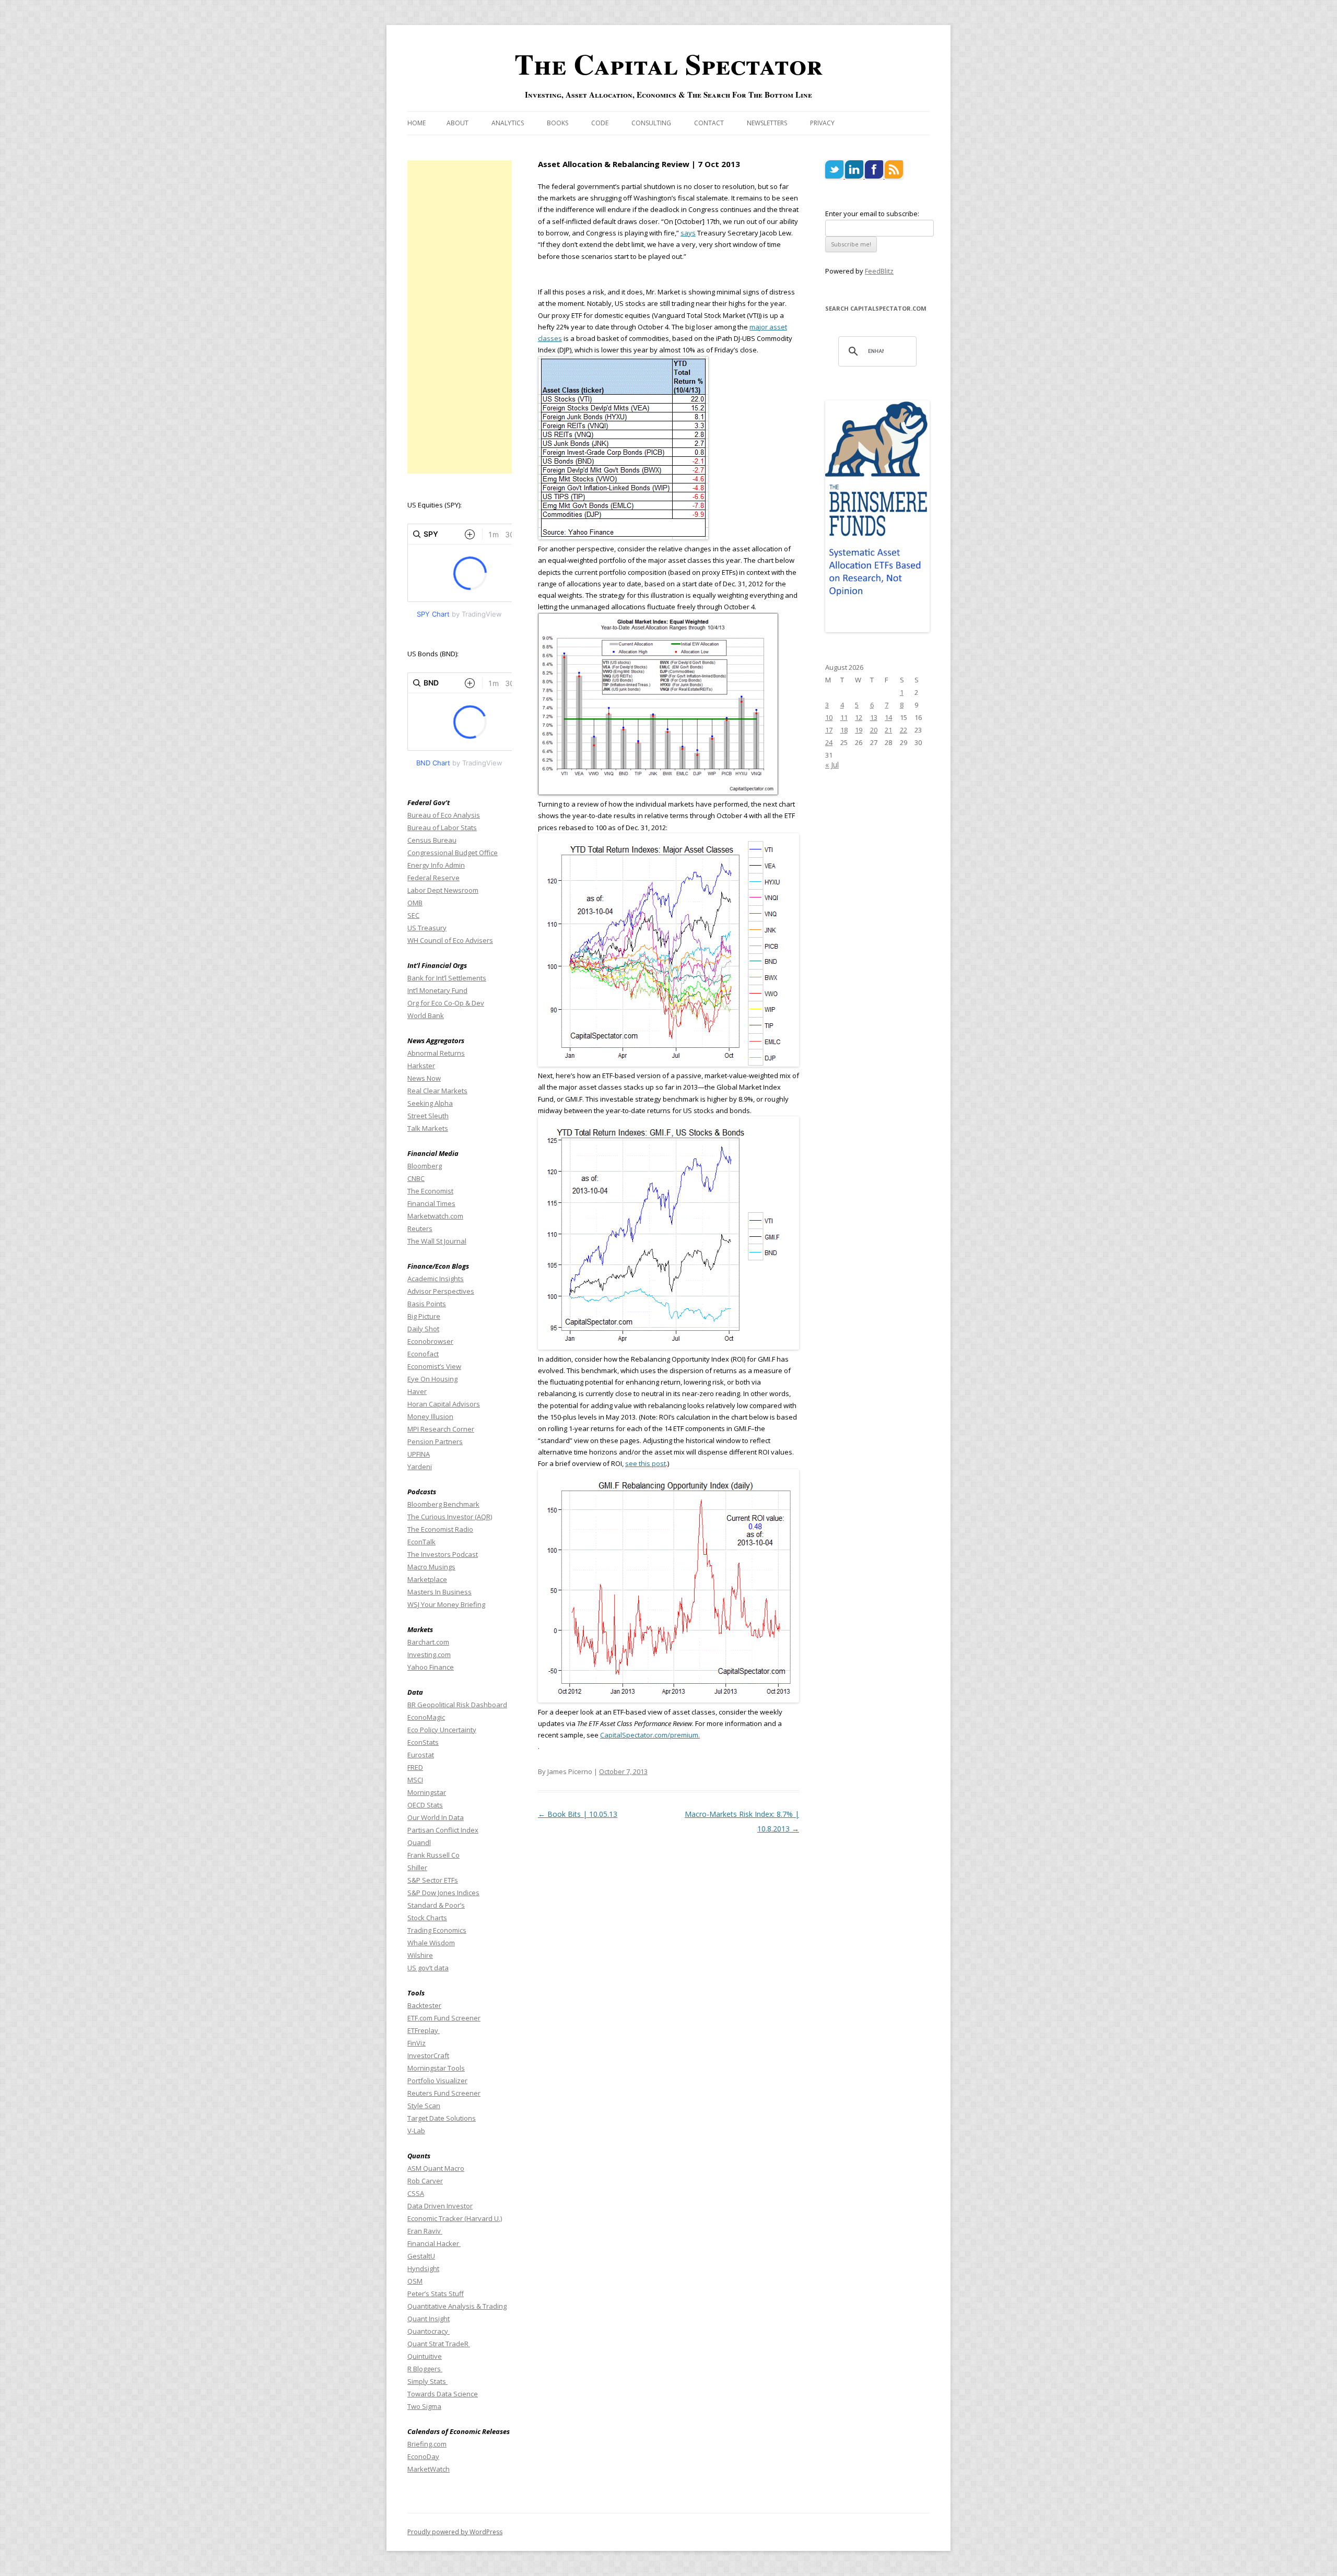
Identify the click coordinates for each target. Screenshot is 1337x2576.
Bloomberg (425, 1166)
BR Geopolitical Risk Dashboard (457, 1705)
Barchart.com (428, 1642)
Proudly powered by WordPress (455, 2532)
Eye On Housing (432, 1379)
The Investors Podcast (443, 1554)
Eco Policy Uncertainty (442, 1730)
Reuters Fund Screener (444, 2093)
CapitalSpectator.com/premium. (650, 1735)
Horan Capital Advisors (444, 1404)
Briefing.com (427, 2444)
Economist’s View (434, 1366)
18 (844, 730)
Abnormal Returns (436, 1053)
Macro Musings (431, 1567)
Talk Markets (428, 1128)
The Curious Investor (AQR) (450, 1517)
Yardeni (420, 1467)
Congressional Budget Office (453, 853)
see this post (646, 1463)
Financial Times (431, 1203)
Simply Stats (427, 2381)
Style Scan (424, 2106)
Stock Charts (427, 1918)
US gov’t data (428, 1968)
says (688, 233)
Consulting (651, 123)
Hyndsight (423, 2268)
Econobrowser (430, 1341)
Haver (417, 1391)
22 (904, 730)
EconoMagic (426, 1717)
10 (829, 717)
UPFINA (419, 1454)
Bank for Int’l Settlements (447, 978)
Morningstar (427, 1792)
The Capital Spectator (668, 64)
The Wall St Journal (437, 1241)
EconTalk (421, 1542)
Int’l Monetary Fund (437, 990)
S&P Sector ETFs (433, 1880)
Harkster (421, 1066)
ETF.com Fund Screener (444, 2018)
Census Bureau (432, 840)
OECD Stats (425, 1805)
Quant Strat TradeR (439, 2344)
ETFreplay (424, 2030)
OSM (415, 2281)
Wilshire (420, 1955)
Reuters (420, 1228)
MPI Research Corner (441, 1429)
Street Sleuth (428, 1116)
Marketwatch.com (435, 1216)
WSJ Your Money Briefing (446, 1604)
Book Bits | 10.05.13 (578, 1814)
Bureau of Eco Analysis (444, 815)
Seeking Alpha (430, 1103)
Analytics (508, 123)
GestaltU (421, 2256)
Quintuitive (425, 2356)
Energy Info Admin (436, 865)
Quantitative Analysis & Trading (457, 2306)
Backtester (424, 2005)
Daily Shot (423, 1329)
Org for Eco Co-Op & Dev (446, 1003)
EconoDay (423, 2456)
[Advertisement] (460, 317)
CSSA (416, 2193)
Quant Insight (429, 2319)
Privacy (822, 123)
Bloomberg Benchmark (443, 1504)
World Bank (426, 1015)
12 (859, 717)
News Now (424, 1078)
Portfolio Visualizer (437, 2081)
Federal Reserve (433, 878)
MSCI (415, 1780)
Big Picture (424, 1316)
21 (888, 730)
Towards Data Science (443, 2394)
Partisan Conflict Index (443, 1830)
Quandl (419, 1842)
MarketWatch (429, 2469)
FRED (415, 1767)
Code (600, 123)
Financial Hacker (434, 2243)
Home (417, 123)
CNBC (416, 1178)
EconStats (423, 1742)
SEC (413, 915)
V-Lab (416, 2131)
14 (888, 717)
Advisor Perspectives (441, 1291)
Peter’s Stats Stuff (436, 2294)
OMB (415, 903)
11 (844, 717)
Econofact (423, 1354)
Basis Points (427, 1304)
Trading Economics (437, 1930)
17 (829, 730)
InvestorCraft (428, 2055)
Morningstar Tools (436, 2068)
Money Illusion (430, 1416)
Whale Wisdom (431, 1943)
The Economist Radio (440, 1529)
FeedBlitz (879, 271)
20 (874, 730)
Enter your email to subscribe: (872, 214)
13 (874, 717)
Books (558, 123)
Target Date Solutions (442, 2118)
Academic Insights (436, 1279)
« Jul (832, 765)
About (458, 123)
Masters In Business (439, 1592)
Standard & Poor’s (436, 1905)
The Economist (430, 1191)
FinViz (417, 2043)
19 (859, 730)
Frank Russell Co (433, 1855)
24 (829, 742)
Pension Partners (435, 1441)
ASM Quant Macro (436, 2168)
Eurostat (421, 1755)
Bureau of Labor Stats (442, 828)
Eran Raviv (425, 2231)
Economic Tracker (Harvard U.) (455, 2218)
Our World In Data (436, 1817)
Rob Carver (425, 2181)
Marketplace (427, 1579)
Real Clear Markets (437, 1091)
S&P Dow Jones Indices (443, 1893)
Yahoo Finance (431, 1667)
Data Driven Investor (440, 2206)
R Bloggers (425, 2369)
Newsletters (767, 123)
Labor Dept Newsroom (443, 890)
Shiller (417, 1868)
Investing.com (429, 1655)
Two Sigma (424, 2406)
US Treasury (427, 928)
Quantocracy (429, 2331)
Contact (709, 123)
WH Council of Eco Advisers (450, 940)
